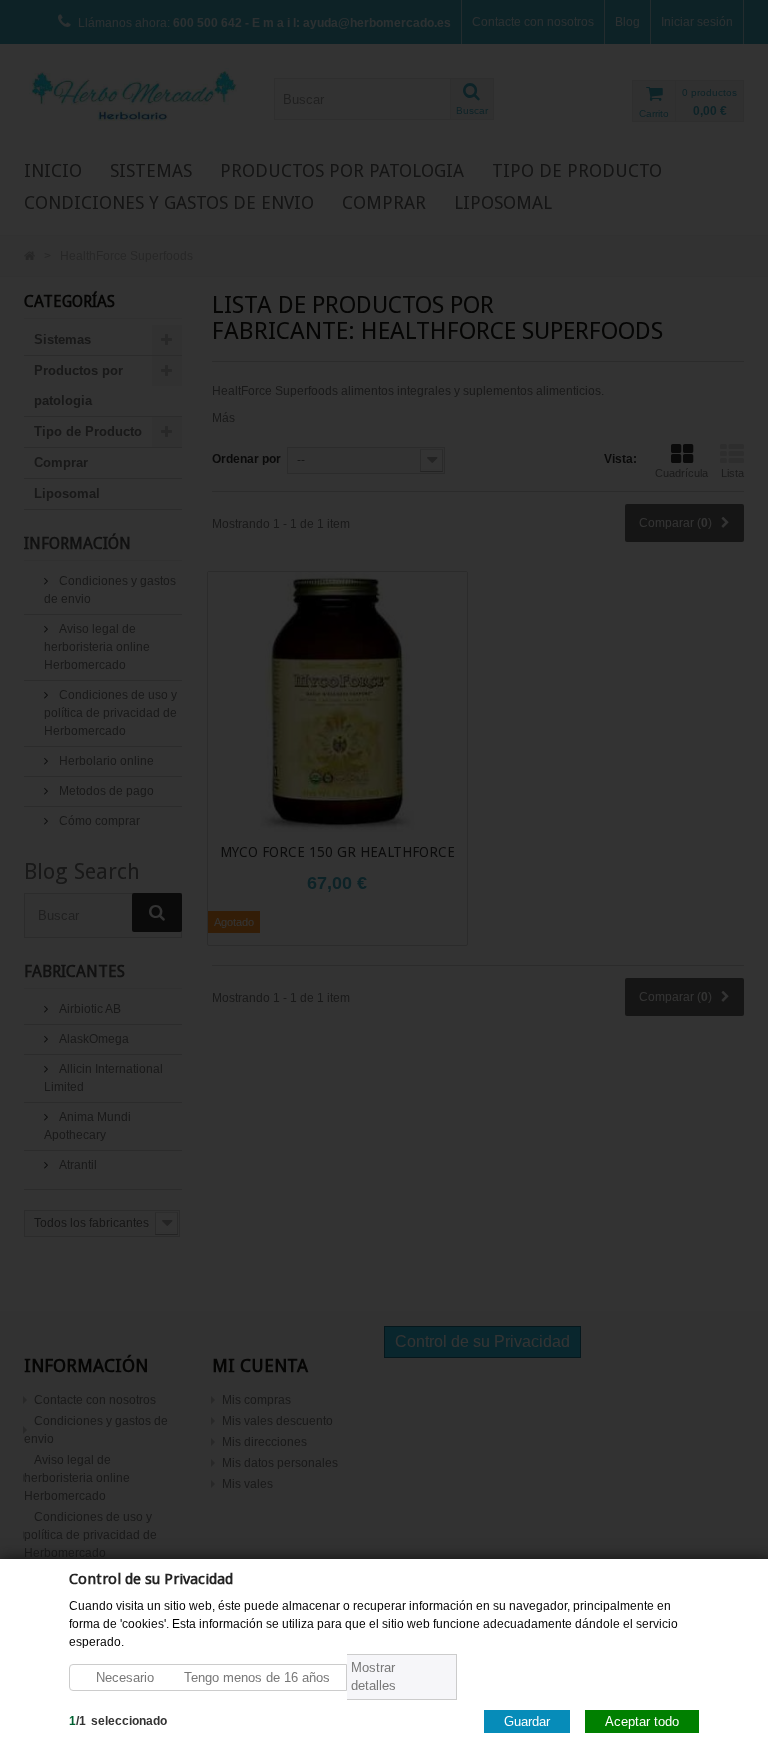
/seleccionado (118, 1720)
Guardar (527, 1720)
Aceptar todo (642, 1720)
